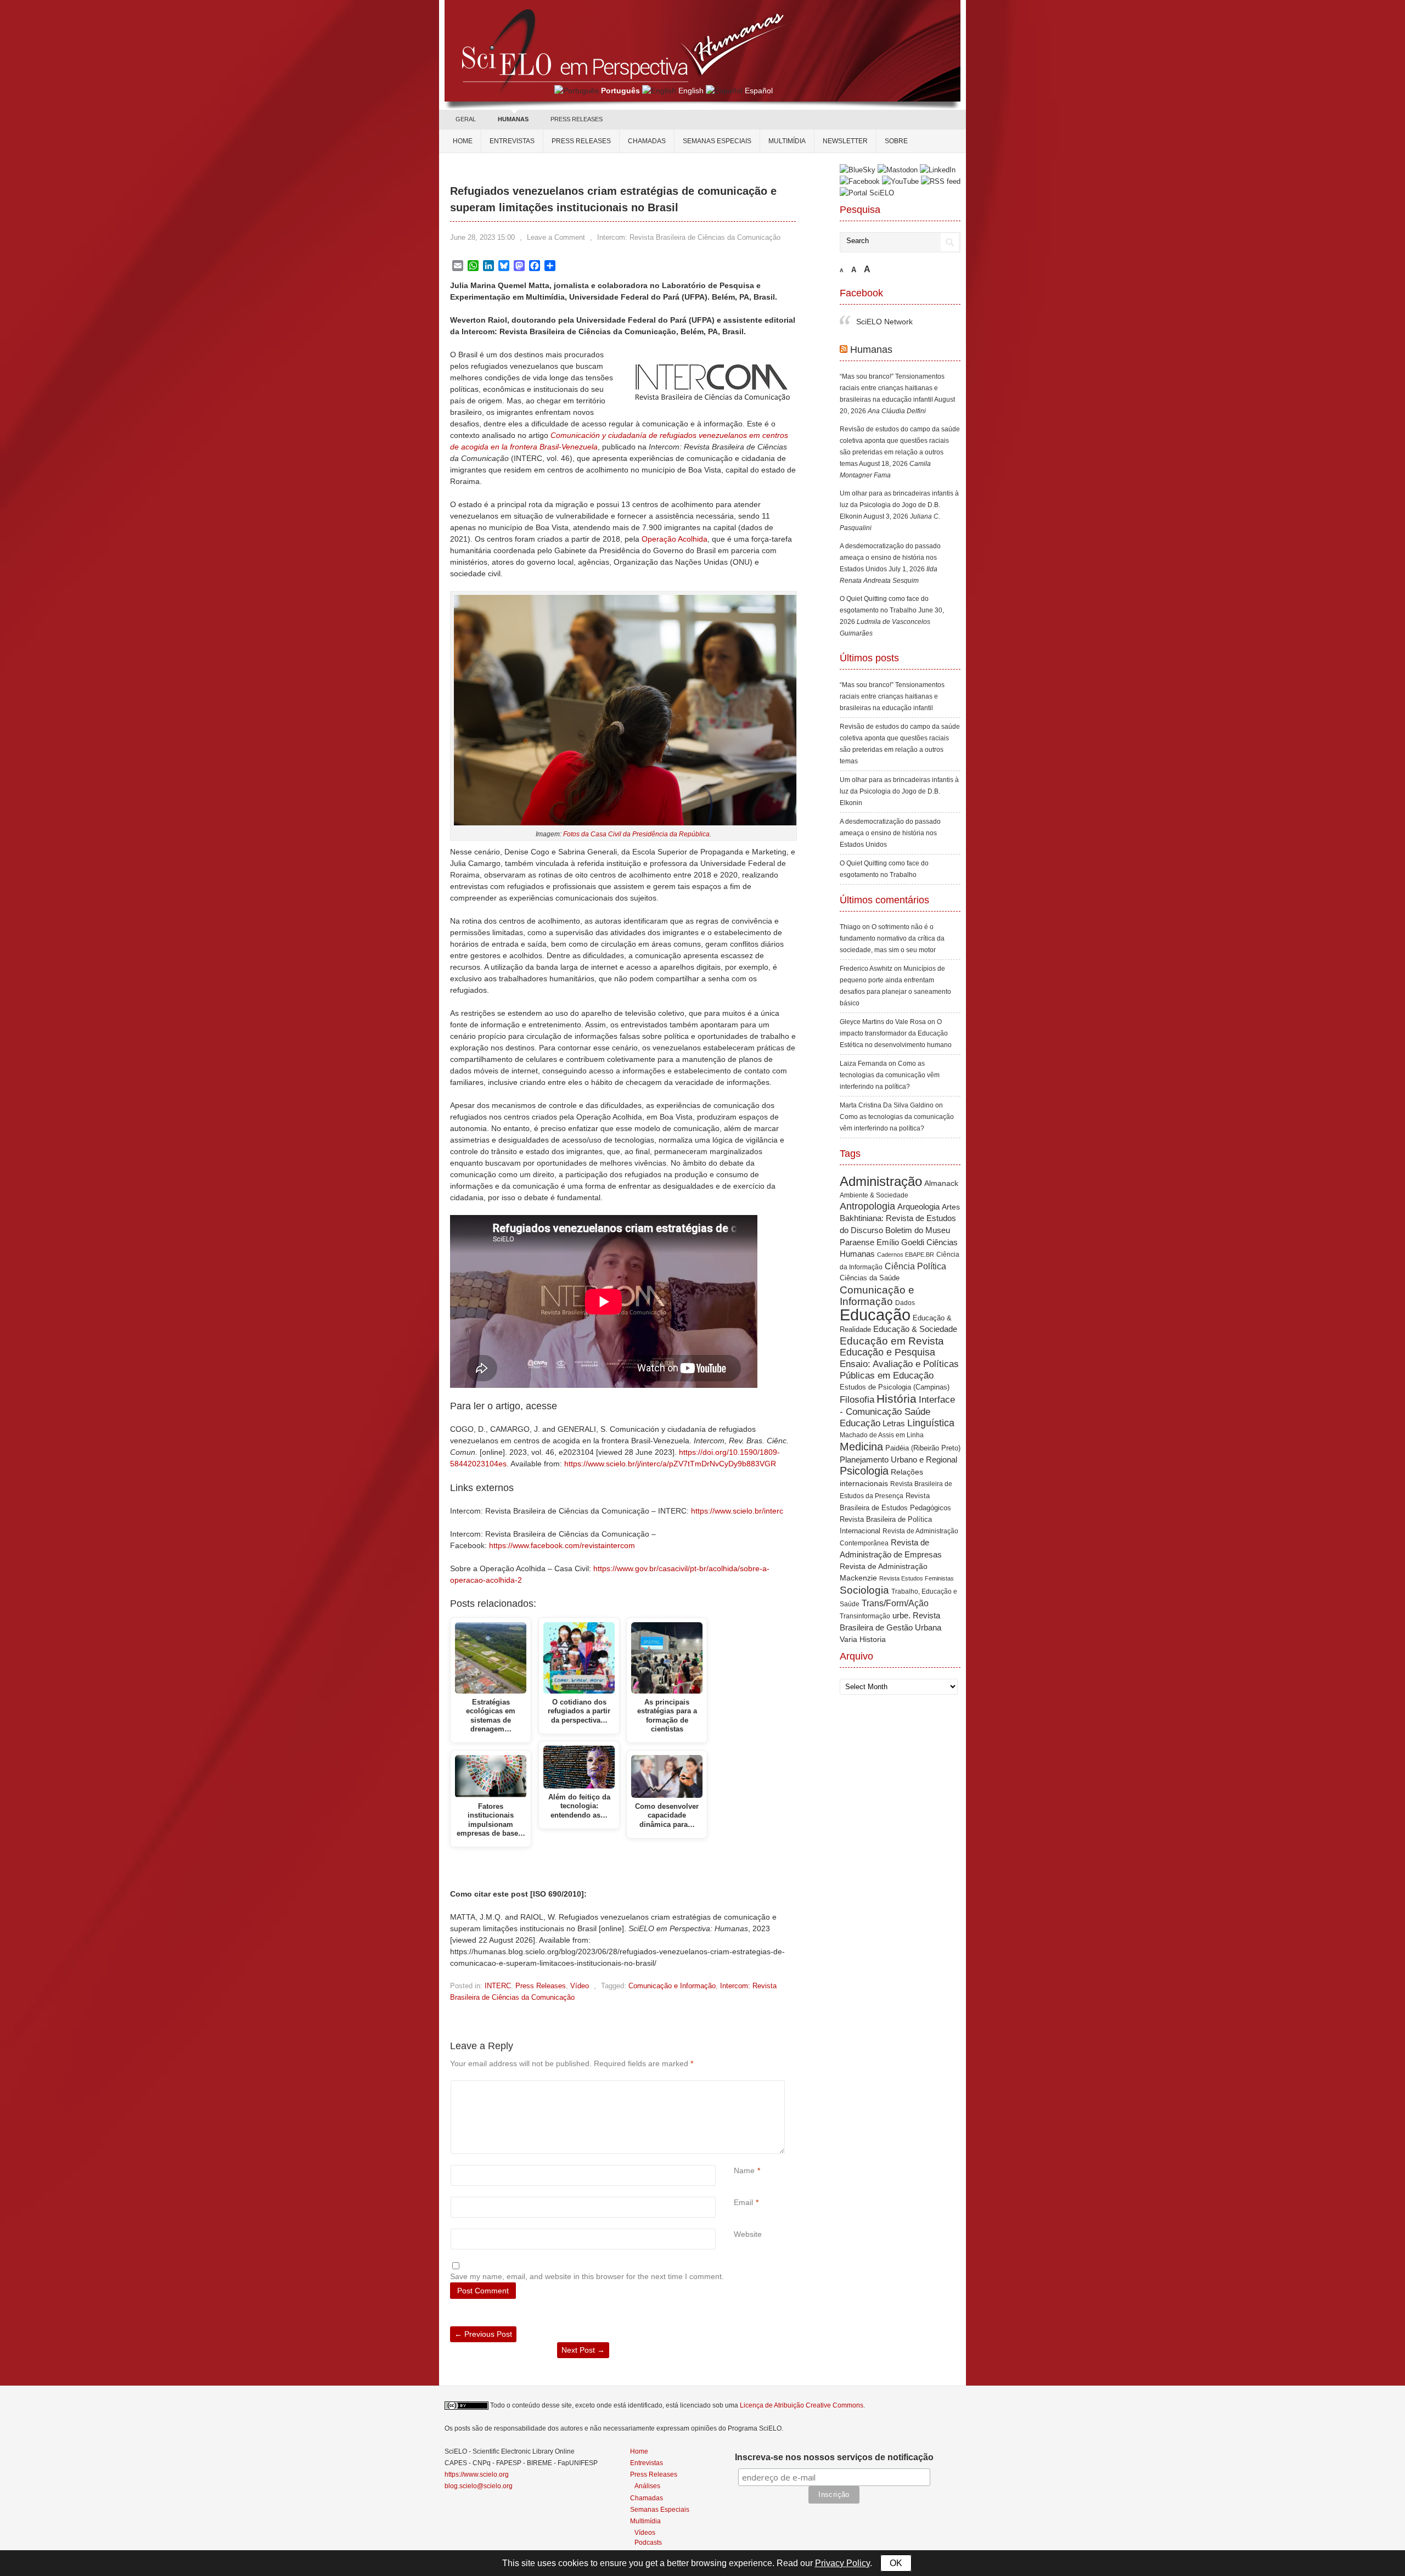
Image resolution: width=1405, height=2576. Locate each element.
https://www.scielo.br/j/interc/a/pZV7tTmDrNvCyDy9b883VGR (670, 1464)
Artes (951, 1184)
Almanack (941, 1160)
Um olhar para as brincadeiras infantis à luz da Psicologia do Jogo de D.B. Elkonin (899, 482)
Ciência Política (915, 1243)
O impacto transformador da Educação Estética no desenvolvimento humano (896, 1010)
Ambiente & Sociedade (874, 1172)
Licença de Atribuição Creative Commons (802, 2405)
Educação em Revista (892, 1318)
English (691, 91)
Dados (905, 1280)
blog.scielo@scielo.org (479, 2486)
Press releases (581, 141)
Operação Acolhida (675, 539)
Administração (881, 1158)
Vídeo (580, 1986)
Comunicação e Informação (672, 1986)
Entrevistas (512, 141)
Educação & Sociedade (915, 1306)
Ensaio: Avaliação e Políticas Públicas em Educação (899, 1346)
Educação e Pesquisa (887, 1329)
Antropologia (867, 1183)
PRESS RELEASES (577, 119)
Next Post (583, 2350)
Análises (647, 2486)
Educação (875, 1292)
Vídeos (645, 2532)
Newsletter (845, 141)
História (897, 1376)
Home (463, 141)
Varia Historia (863, 1616)
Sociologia (864, 1567)
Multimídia (787, 141)
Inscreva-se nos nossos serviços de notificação (834, 2457)
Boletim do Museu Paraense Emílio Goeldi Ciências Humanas (899, 1219)
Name (744, 2170)
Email (743, 2202)
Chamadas (647, 141)
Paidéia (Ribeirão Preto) (923, 1425)
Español (759, 91)
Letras (894, 1400)
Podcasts (648, 2542)
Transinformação (865, 1593)
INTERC (498, 1986)
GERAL (466, 119)
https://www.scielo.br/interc (737, 1511)
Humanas (871, 327)
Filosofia (857, 1377)
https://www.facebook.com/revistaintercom (562, 1545)
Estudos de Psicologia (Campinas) (895, 1364)
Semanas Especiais (717, 141)
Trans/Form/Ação (895, 1580)
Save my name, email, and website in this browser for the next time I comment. (587, 2276)
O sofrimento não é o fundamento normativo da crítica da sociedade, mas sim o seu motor (892, 915)
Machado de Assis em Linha (882, 1412)
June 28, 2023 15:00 (482, 237)
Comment (735, 2086)
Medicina (861, 1424)
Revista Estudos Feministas (917, 1555)
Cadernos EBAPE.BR (906, 1231)
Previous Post (483, 2334)
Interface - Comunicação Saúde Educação (897, 1388)
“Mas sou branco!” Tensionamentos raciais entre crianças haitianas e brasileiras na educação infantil (892, 365)
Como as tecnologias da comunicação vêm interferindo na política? (890, 1052)
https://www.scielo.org (477, 2474)
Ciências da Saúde (870, 1255)
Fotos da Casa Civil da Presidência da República (636, 834)
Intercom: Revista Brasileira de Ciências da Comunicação (689, 237)
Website (748, 2234)
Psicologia (864, 1448)
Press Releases (541, 1986)
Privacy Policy (842, 2563)
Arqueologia (918, 1183)
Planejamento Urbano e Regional (898, 1436)
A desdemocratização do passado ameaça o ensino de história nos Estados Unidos (890, 535)
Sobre (896, 141)
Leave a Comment (556, 237)
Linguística (931, 1400)
